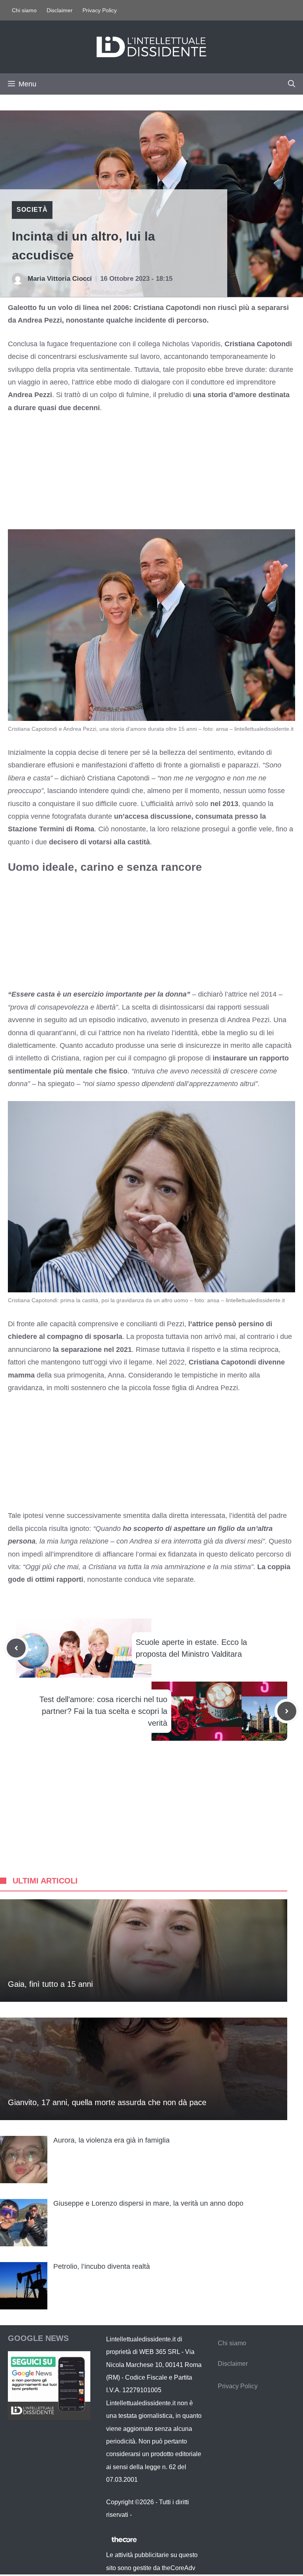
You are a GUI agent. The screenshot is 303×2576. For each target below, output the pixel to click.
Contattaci (148, 2515)
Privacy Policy (100, 10)
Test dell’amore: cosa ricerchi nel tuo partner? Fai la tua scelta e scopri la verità (103, 1711)
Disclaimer (60, 10)
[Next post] (287, 1711)
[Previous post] (16, 1648)
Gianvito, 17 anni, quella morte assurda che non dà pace (107, 2102)
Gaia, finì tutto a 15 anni (50, 1984)
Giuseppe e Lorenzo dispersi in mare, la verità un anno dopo (148, 2203)
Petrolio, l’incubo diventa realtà (102, 2266)
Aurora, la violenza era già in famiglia (111, 2140)
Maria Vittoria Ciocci (60, 279)
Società (32, 210)
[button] (292, 84)
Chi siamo (24, 10)
